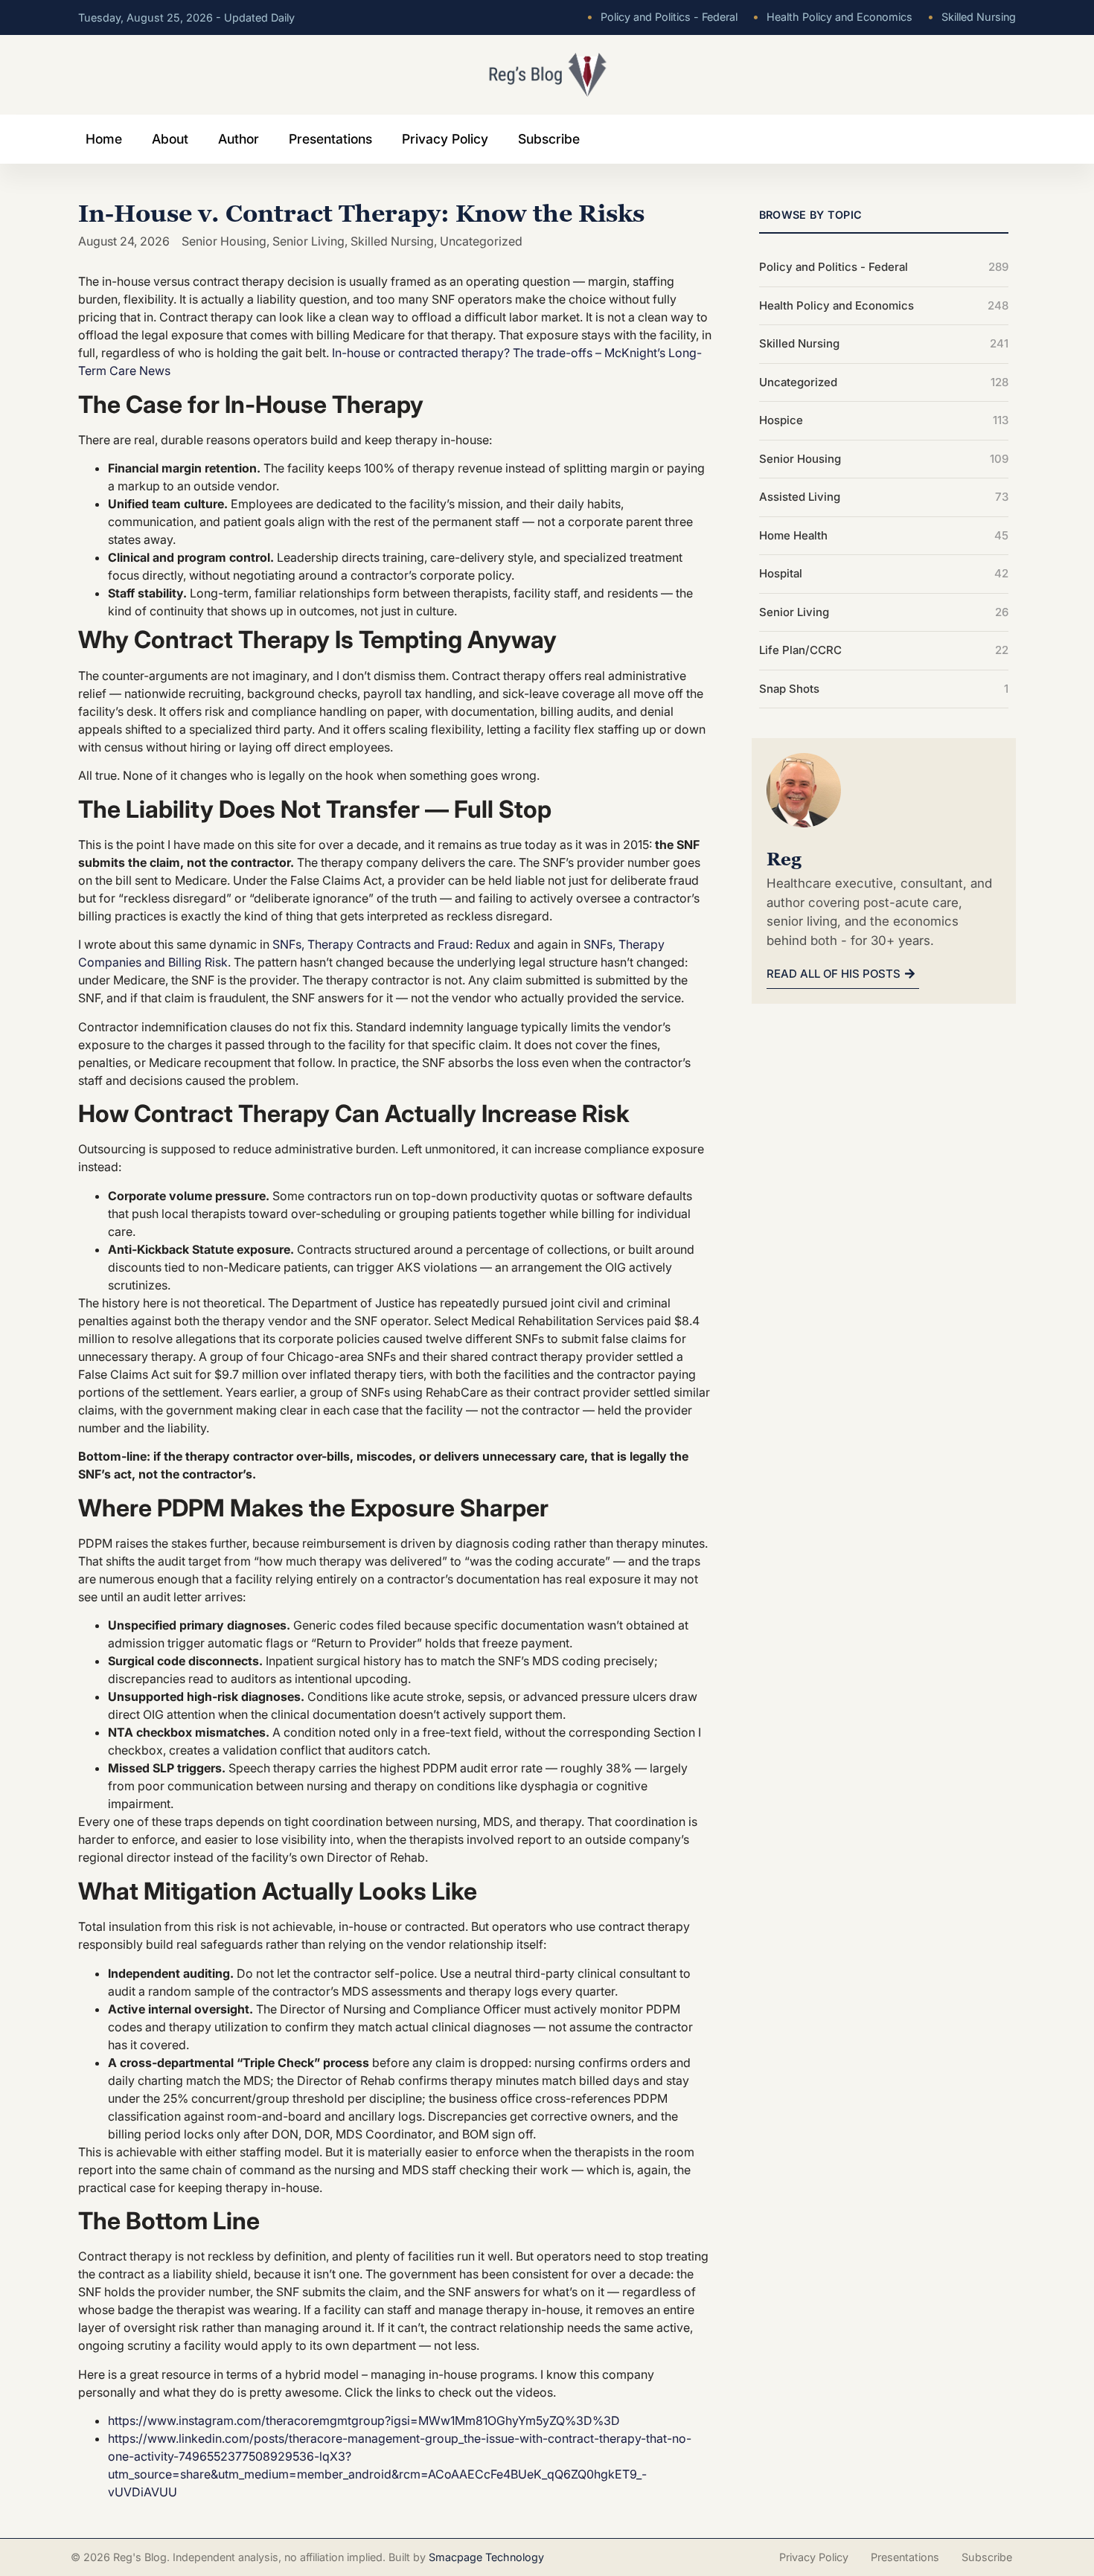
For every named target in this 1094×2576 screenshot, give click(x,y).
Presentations (330, 139)
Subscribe (549, 139)
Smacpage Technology (486, 2557)
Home (104, 139)
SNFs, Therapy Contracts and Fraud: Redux (391, 944)
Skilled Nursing (972, 17)
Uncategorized (481, 241)
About (170, 139)
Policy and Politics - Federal (662, 17)
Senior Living (308, 241)
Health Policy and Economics (832, 17)
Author (239, 139)
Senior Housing (224, 241)
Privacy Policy (445, 139)
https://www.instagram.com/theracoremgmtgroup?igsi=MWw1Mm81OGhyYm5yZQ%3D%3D (364, 2420)
